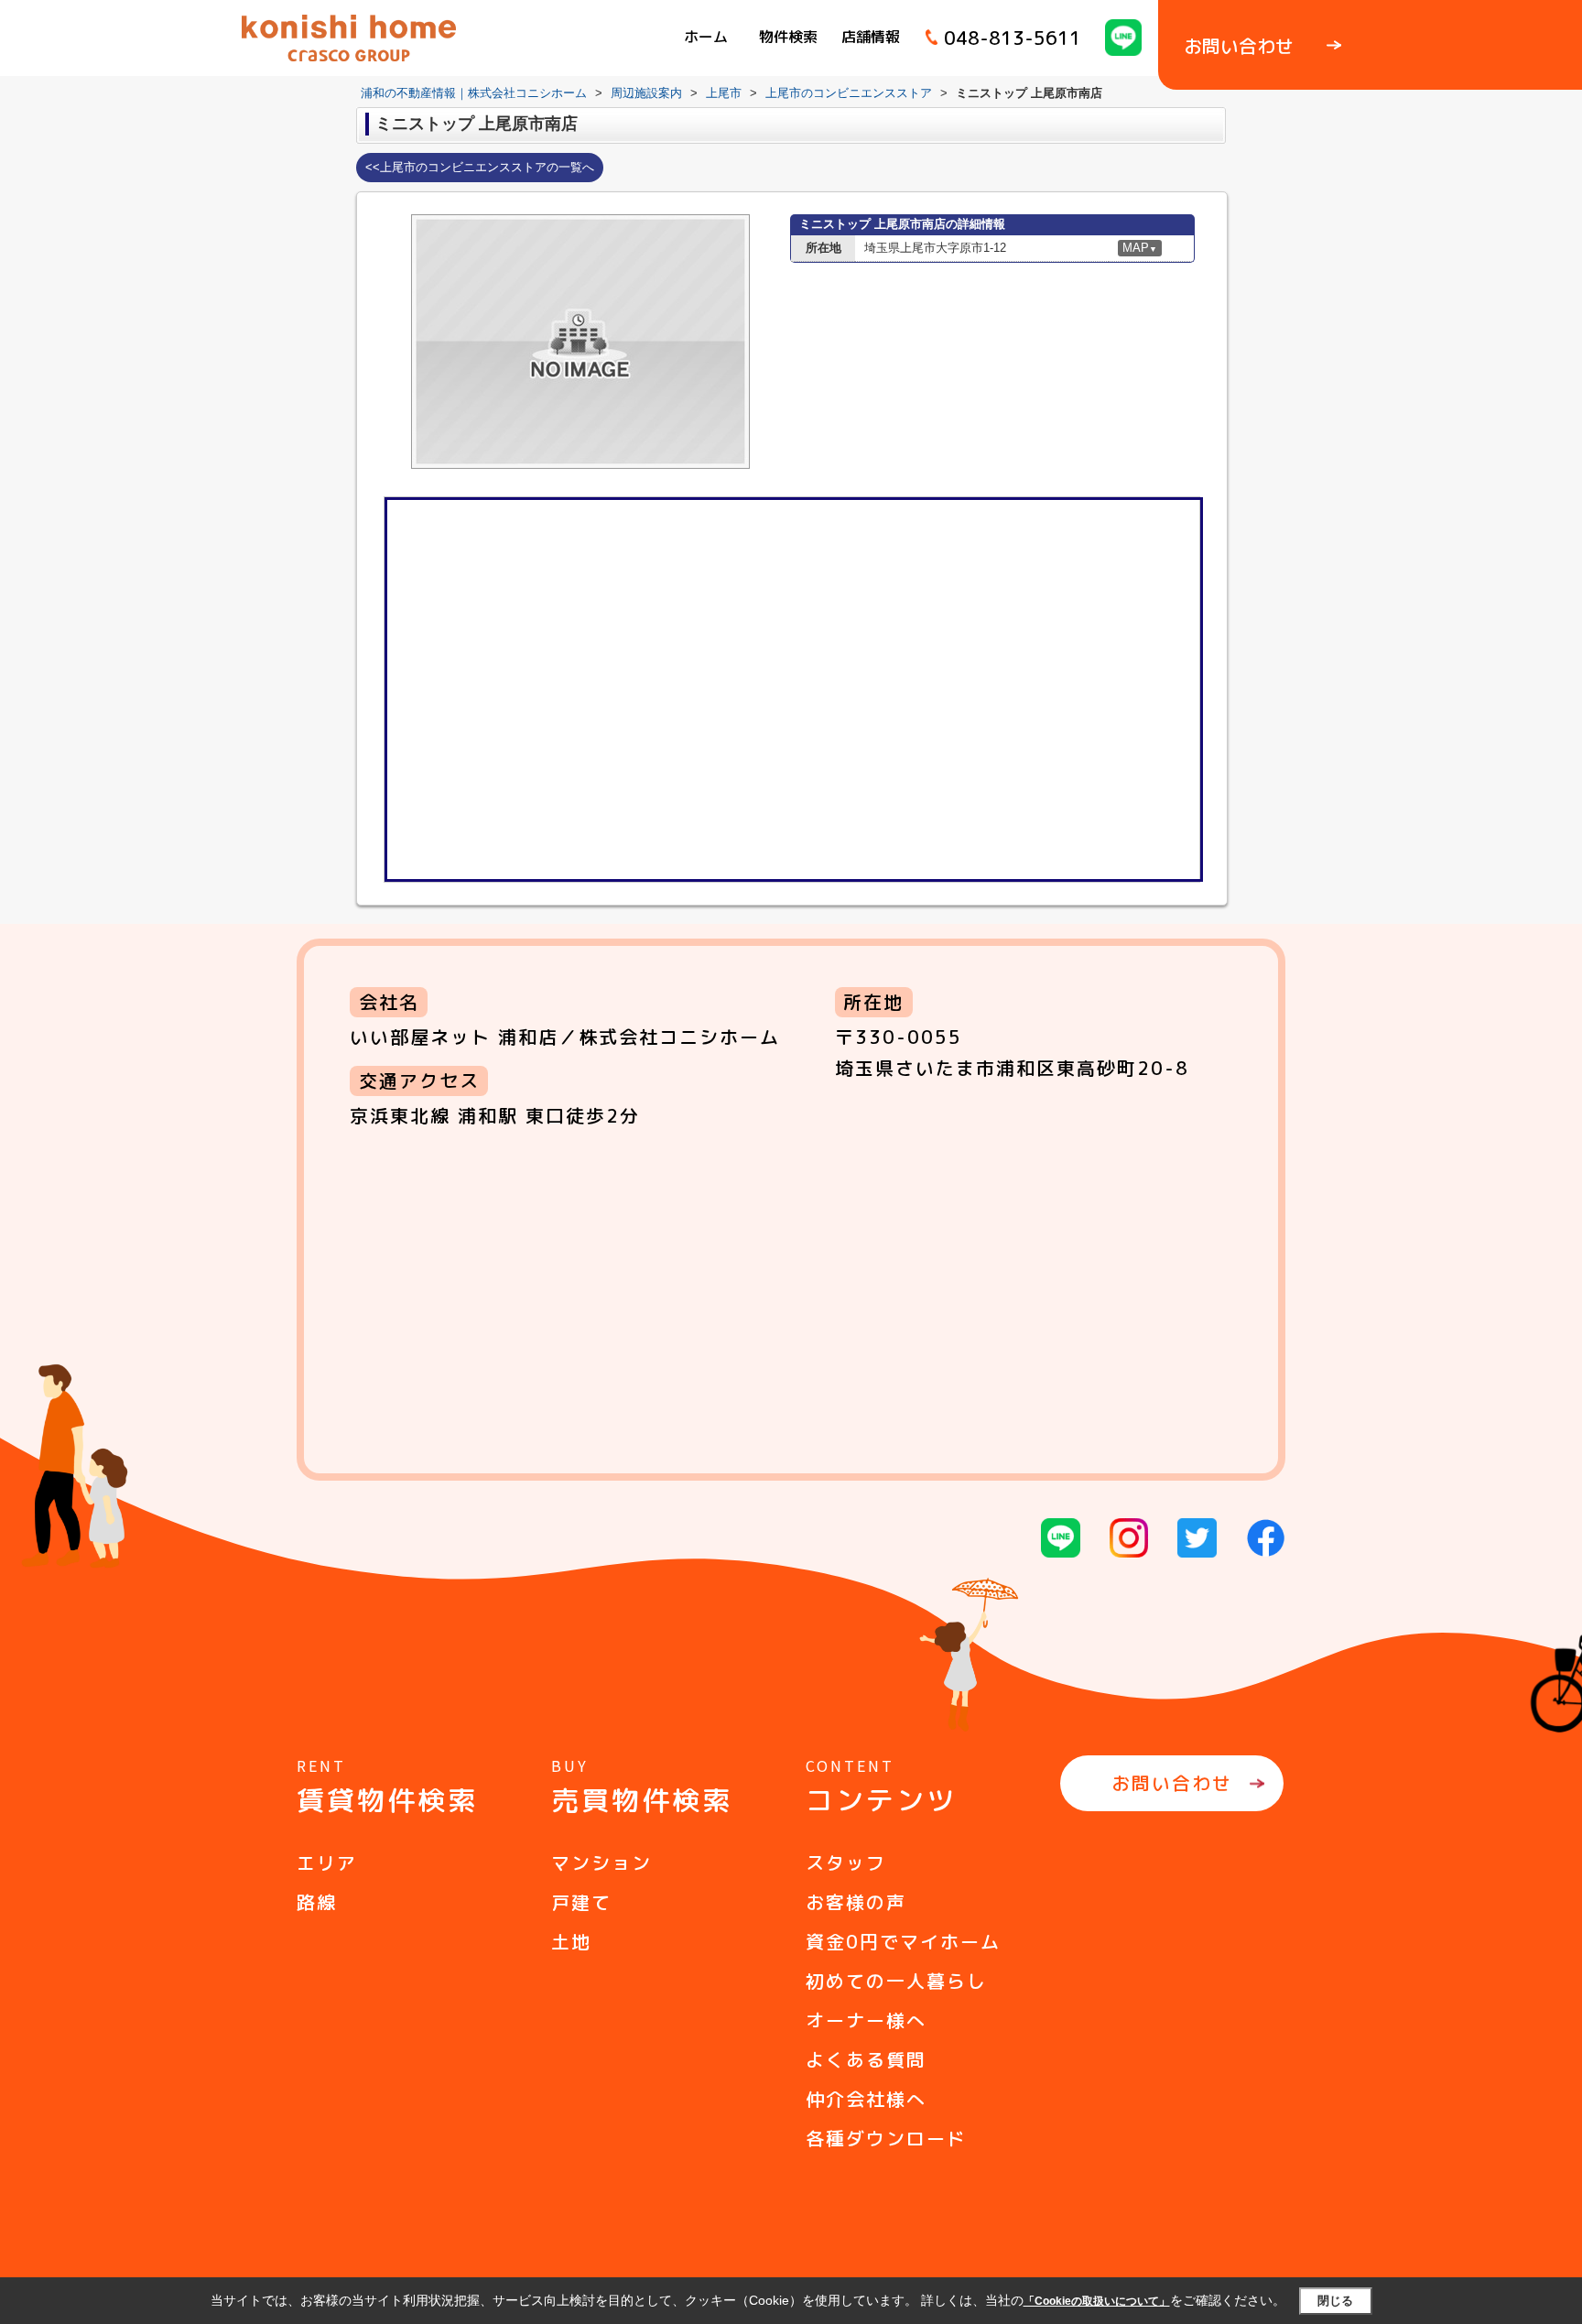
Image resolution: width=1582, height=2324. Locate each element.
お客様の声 (856, 1902)
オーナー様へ (866, 2020)
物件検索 (788, 37)
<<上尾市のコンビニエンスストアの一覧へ (480, 167)
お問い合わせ (1172, 1783)
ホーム (706, 37)
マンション (601, 1862)
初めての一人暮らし (896, 1981)
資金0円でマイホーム (903, 1941)
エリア (327, 1862)
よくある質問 (866, 2059)
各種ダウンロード (886, 2138)
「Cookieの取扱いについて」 (1097, 2301)
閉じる (1335, 2301)
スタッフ (846, 1862)
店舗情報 (871, 37)
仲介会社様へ (866, 2099)
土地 (571, 1941)
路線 (317, 1902)
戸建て (581, 1902)
